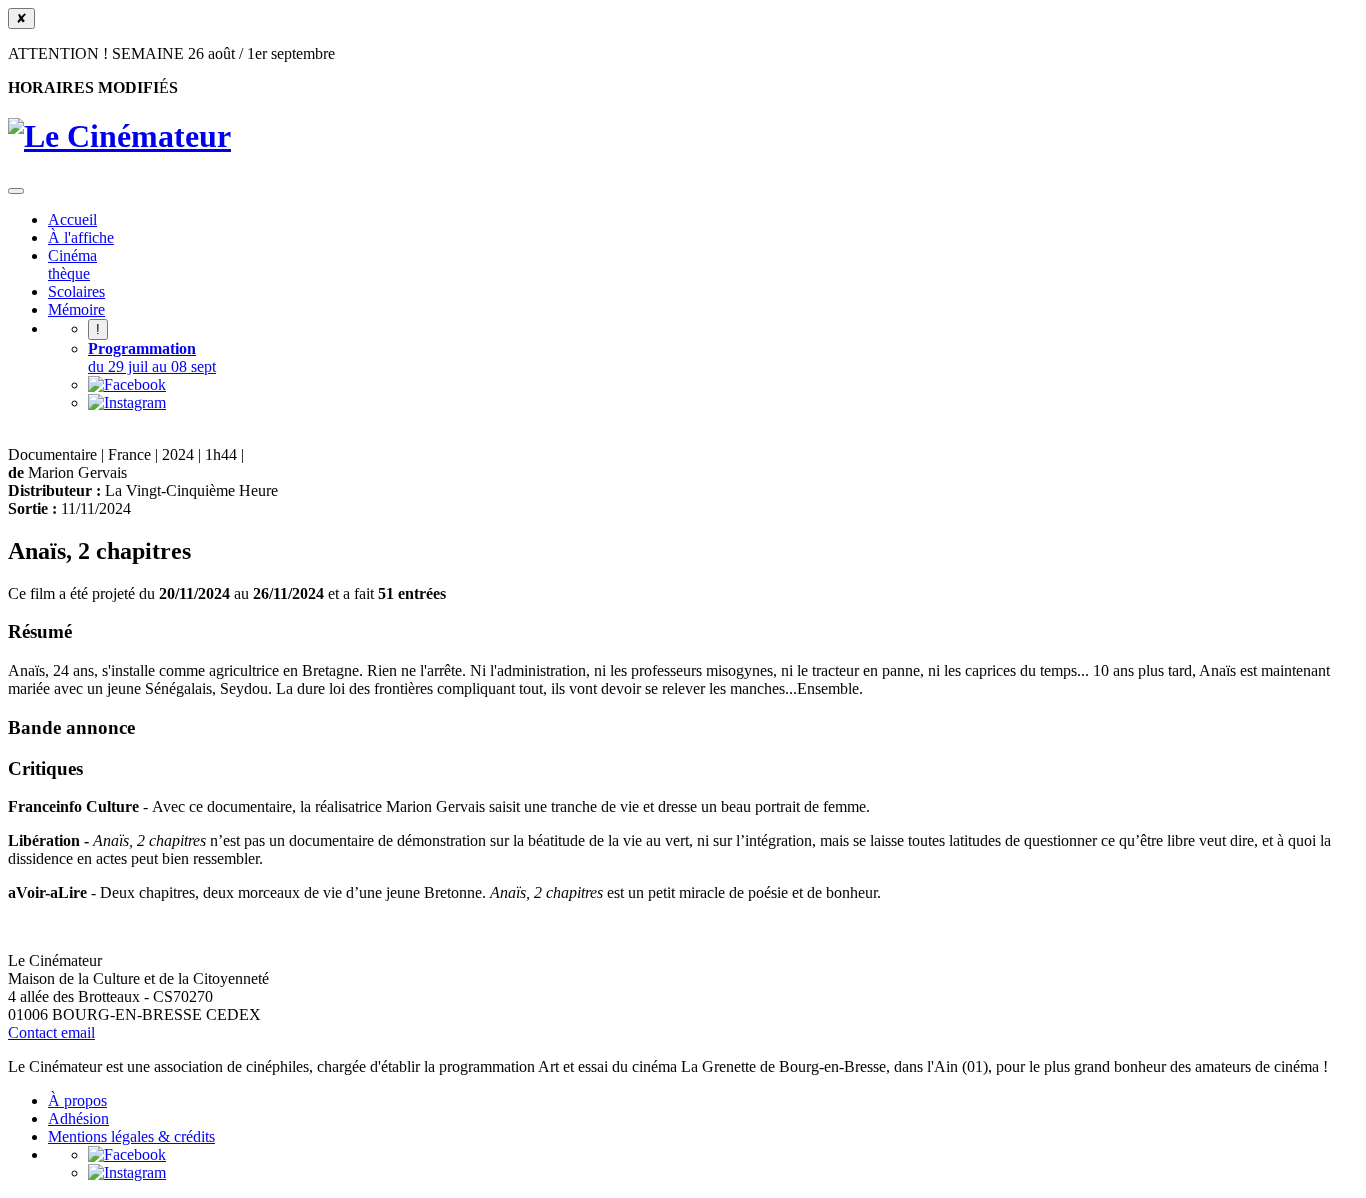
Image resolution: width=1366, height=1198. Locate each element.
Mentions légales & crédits (131, 1136)
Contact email (51, 1032)
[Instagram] (127, 402)
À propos (77, 1100)
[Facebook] (127, 384)
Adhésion (78, 1118)
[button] (16, 191)
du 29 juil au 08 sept (152, 357)
